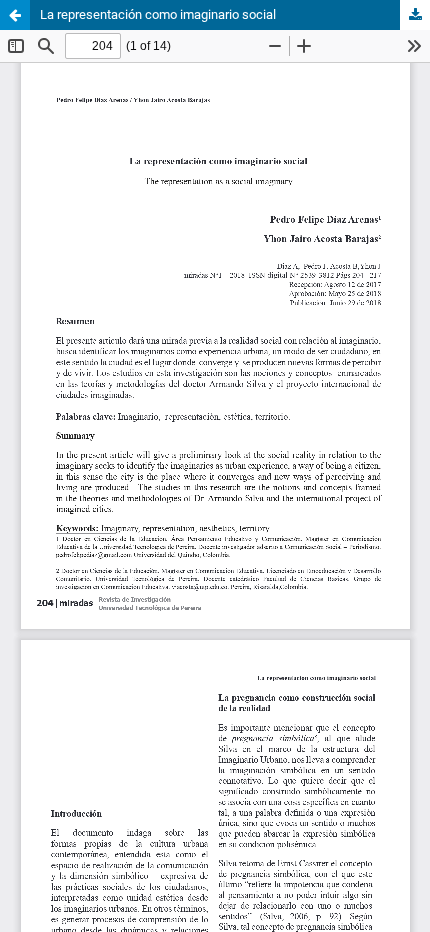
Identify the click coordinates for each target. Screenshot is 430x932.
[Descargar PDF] (415, 15)
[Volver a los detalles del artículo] (15, 15)
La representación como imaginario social (158, 14)
